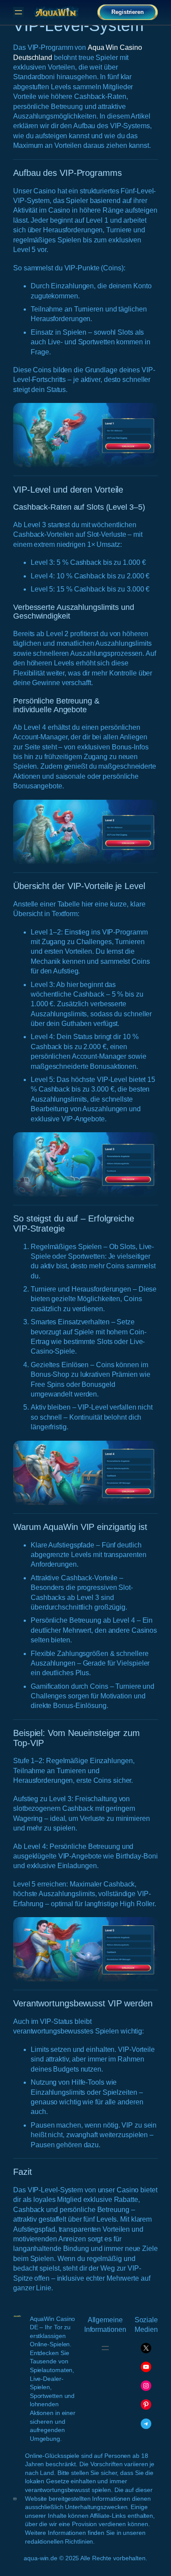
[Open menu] (18, 12)
